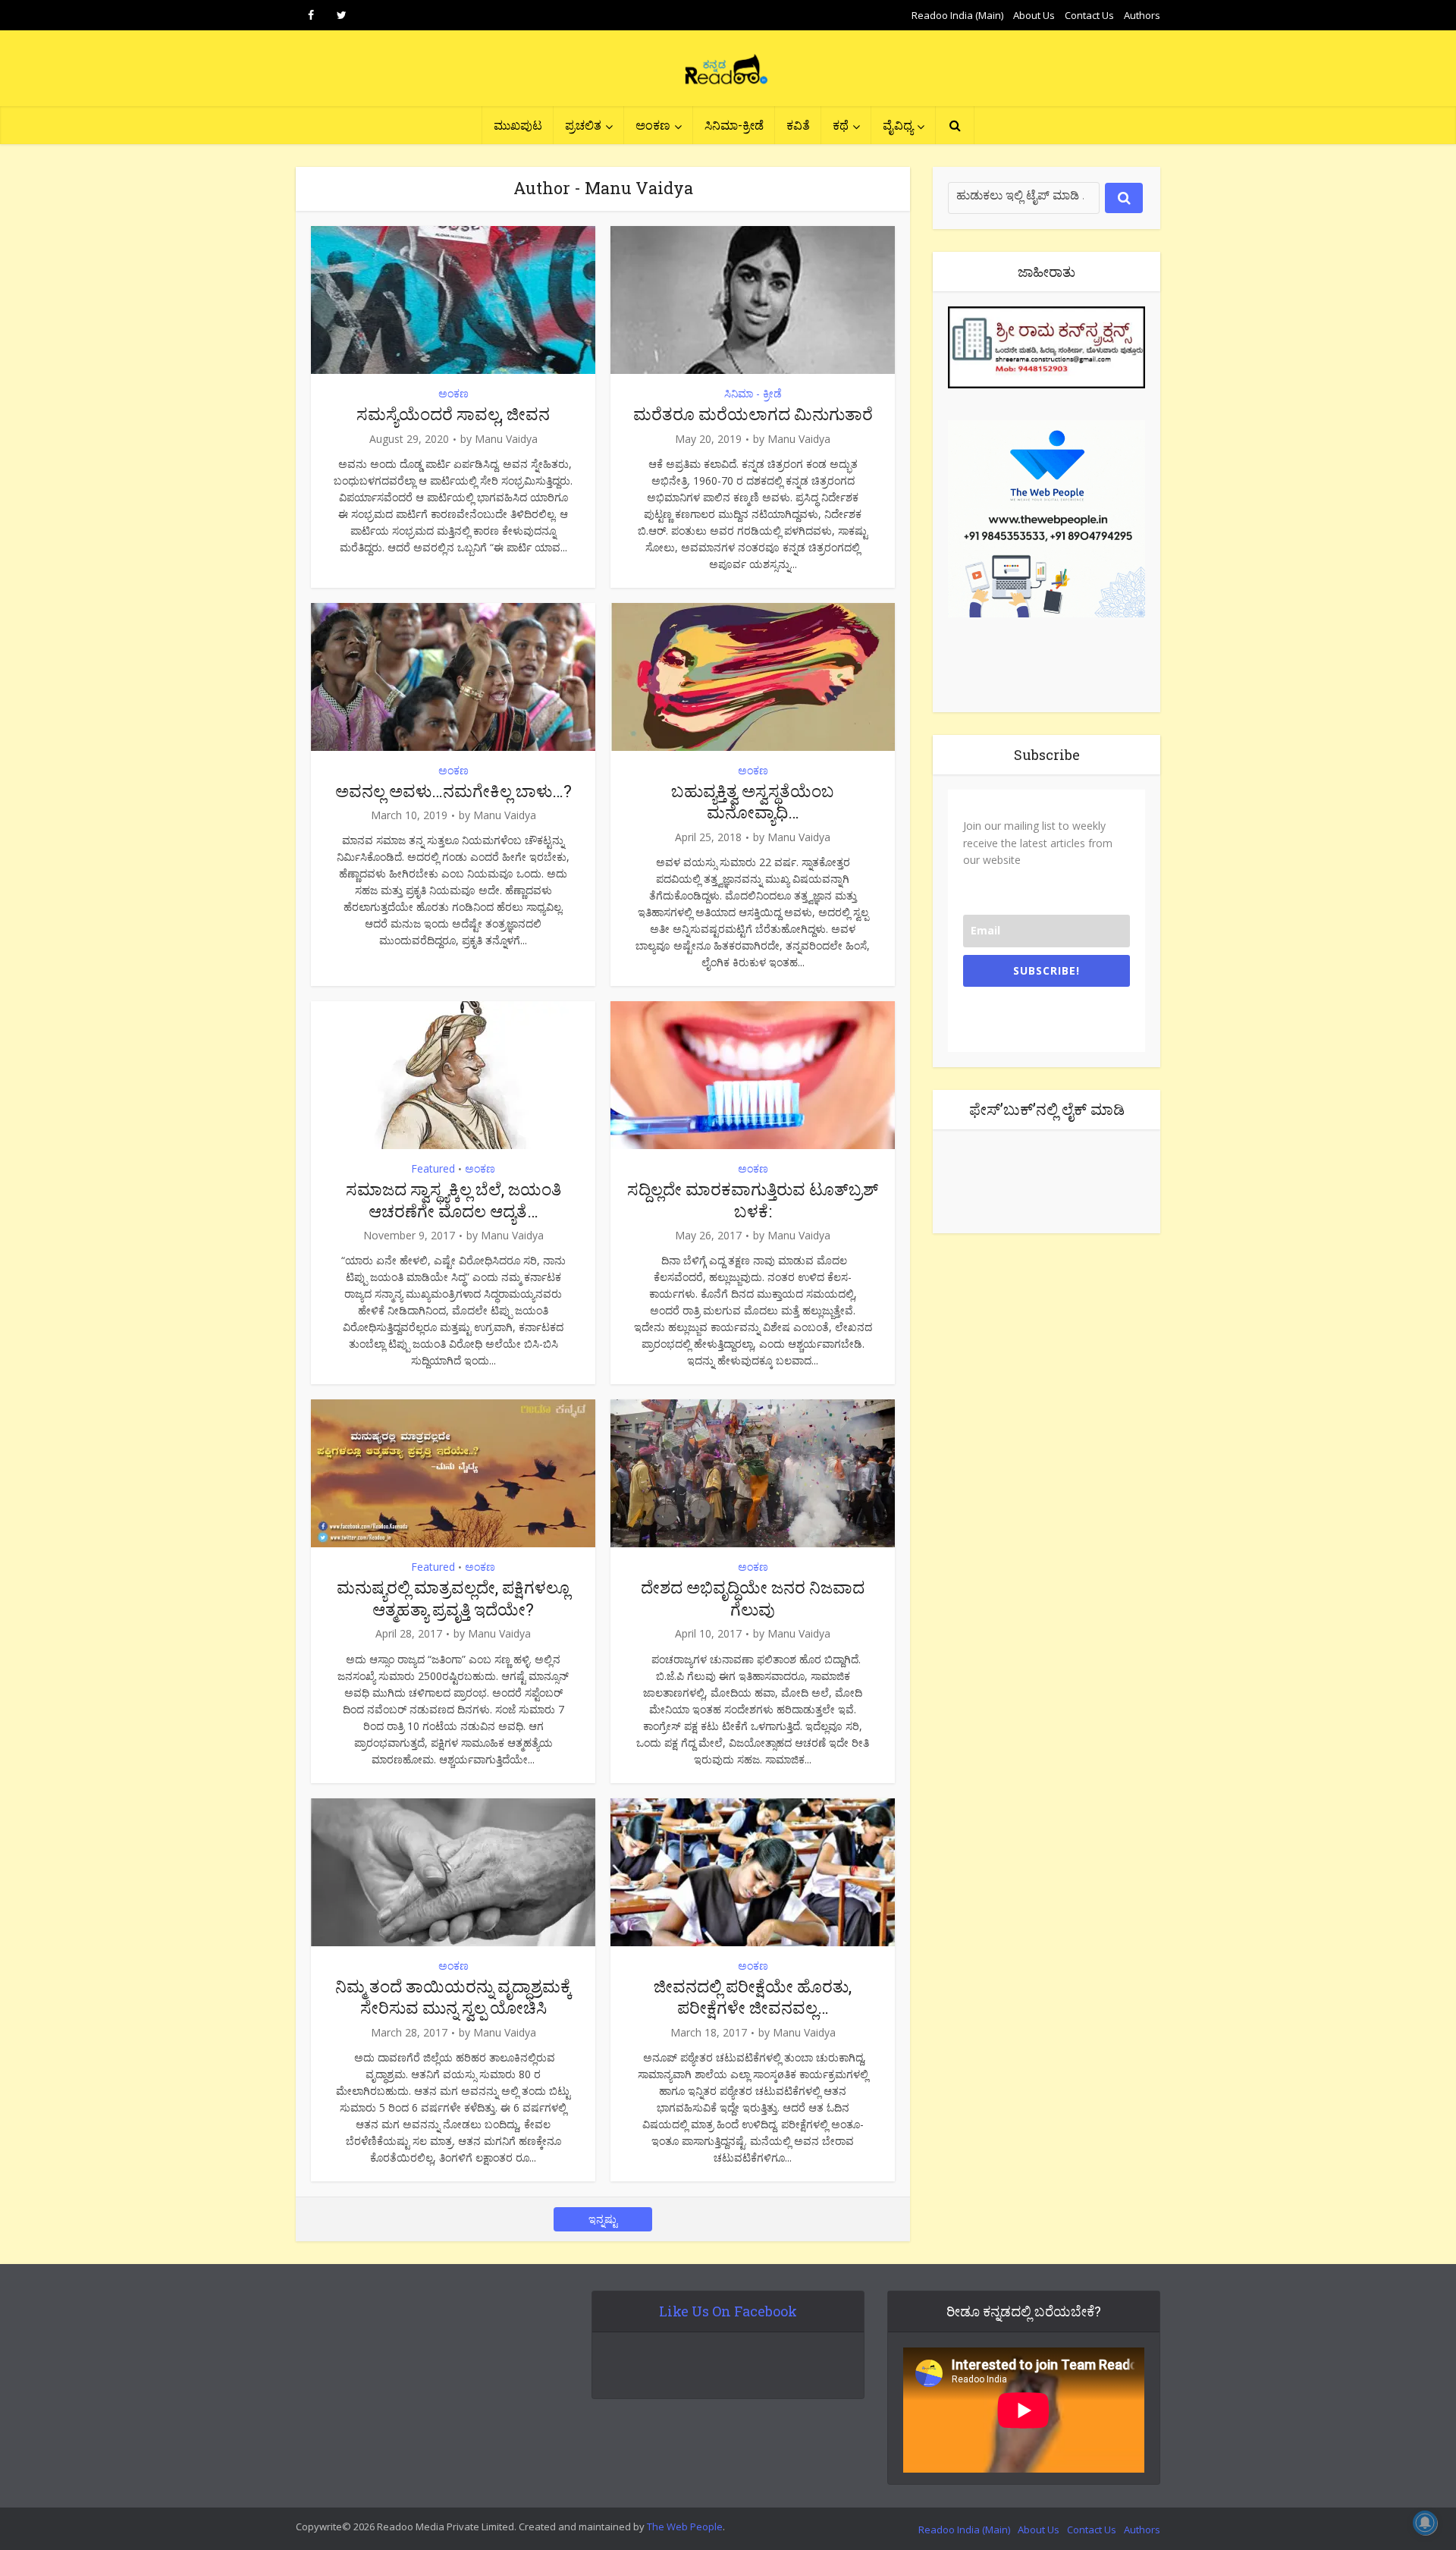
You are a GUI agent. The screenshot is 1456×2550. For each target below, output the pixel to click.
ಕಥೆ (841, 125)
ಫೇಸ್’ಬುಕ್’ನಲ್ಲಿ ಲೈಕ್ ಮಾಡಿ (1047, 1109)
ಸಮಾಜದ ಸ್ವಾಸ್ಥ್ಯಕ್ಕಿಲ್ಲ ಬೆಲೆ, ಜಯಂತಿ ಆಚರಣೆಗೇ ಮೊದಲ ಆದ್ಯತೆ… (453, 1200)
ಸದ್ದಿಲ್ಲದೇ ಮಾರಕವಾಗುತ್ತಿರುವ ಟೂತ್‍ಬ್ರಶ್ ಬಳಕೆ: (753, 1200)
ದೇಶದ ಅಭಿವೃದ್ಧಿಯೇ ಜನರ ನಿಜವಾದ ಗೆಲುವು (753, 1598)
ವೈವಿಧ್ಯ (898, 125)
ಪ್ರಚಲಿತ (583, 125)
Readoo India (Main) (957, 15)
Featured (433, 1168)
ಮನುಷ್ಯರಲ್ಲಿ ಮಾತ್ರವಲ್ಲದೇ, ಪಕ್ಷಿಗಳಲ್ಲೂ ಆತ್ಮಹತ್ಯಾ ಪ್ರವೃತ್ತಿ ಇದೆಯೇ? (453, 1598)
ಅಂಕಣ (653, 125)
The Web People (685, 2526)
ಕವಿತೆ (798, 125)
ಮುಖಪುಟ (518, 125)
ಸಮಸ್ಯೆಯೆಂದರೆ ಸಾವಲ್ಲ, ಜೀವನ (453, 414)
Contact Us (1089, 15)
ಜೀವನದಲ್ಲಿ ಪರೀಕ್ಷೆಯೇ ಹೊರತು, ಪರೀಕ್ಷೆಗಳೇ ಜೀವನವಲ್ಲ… (753, 1997)
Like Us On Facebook (728, 2311)
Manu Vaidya (506, 439)
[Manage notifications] (1425, 2523)
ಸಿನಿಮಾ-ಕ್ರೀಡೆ (734, 125)
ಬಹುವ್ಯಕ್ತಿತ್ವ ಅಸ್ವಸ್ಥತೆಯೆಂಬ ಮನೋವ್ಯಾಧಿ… (753, 802)
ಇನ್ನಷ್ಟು (603, 2219)
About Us (1034, 15)
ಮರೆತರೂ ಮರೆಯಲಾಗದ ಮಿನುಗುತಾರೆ (753, 414)
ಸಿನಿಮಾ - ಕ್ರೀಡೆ (753, 393)
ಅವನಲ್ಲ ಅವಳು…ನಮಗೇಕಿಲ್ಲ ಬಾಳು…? (453, 791)
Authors (1142, 15)
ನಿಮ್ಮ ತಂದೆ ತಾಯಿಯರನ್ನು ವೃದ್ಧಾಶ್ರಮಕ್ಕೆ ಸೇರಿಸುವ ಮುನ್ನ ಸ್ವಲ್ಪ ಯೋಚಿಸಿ (453, 1997)
